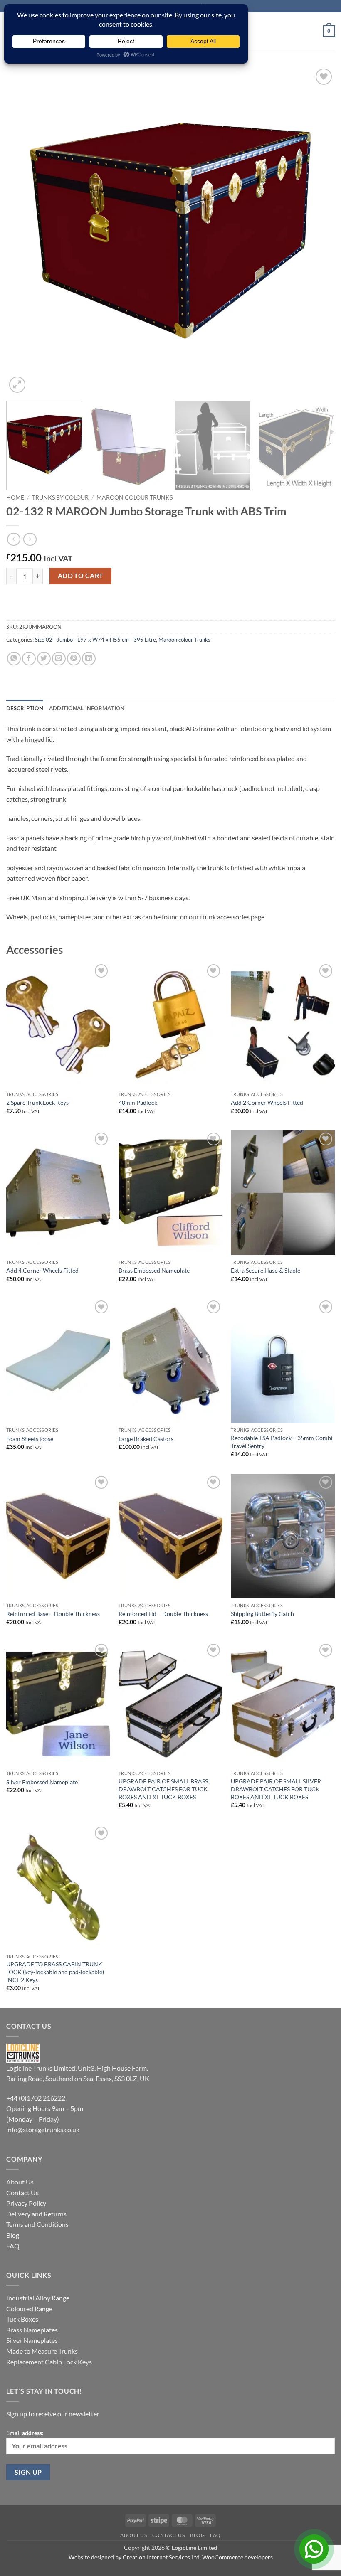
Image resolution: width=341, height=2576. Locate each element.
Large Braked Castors (146, 1439)
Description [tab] (25, 708)
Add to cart (81, 576)
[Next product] (14, 539)
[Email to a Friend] (59, 659)
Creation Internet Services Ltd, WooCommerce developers (198, 2557)
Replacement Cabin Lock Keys (49, 2362)
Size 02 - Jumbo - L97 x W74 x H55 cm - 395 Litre (95, 640)
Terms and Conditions (37, 2224)
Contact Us (22, 2193)
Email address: (25, 2433)
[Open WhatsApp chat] (314, 2549)
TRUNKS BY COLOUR (60, 497)
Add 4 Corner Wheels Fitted (42, 1270)
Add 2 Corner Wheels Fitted (267, 1102)
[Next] (318, 231)
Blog (13, 2235)
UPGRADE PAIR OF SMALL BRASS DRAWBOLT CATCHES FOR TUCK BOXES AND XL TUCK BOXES (163, 1789)
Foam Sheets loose (30, 1439)
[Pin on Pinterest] (74, 659)
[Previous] (23, 231)
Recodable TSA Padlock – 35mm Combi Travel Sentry (282, 1442)
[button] (329, 31)
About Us (20, 2182)
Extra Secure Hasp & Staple (266, 1270)
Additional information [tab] (87, 708)
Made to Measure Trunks (42, 2351)
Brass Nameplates (32, 2330)
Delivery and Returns (36, 2214)
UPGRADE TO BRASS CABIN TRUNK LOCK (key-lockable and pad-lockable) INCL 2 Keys (55, 1972)
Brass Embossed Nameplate (154, 1270)
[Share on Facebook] (29, 659)
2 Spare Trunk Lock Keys (37, 1102)
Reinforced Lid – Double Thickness (163, 1614)
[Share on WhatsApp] (14, 659)
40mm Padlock (138, 1102)
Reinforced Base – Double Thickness (53, 1614)
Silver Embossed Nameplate (42, 1782)
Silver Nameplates (32, 2340)
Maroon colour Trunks (135, 497)
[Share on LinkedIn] (89, 659)
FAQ (13, 2246)
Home (15, 497)
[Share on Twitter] (44, 659)
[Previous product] (30, 539)
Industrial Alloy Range (38, 2298)
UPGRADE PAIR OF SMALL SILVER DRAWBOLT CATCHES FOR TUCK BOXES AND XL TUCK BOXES (276, 1789)
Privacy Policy (26, 2203)
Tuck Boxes (22, 2319)
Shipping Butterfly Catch (262, 1614)
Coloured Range (29, 2309)
